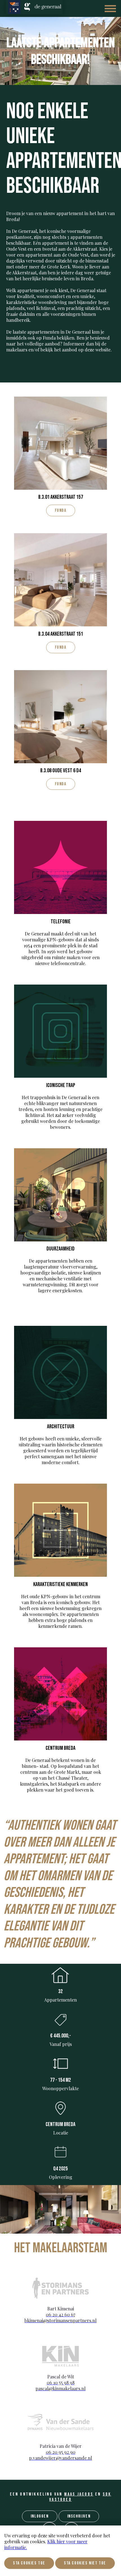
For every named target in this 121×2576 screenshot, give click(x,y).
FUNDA (61, 510)
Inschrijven (79, 2516)
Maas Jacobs (79, 2494)
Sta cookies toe (29, 2563)
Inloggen (40, 2516)
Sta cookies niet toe (85, 2563)
